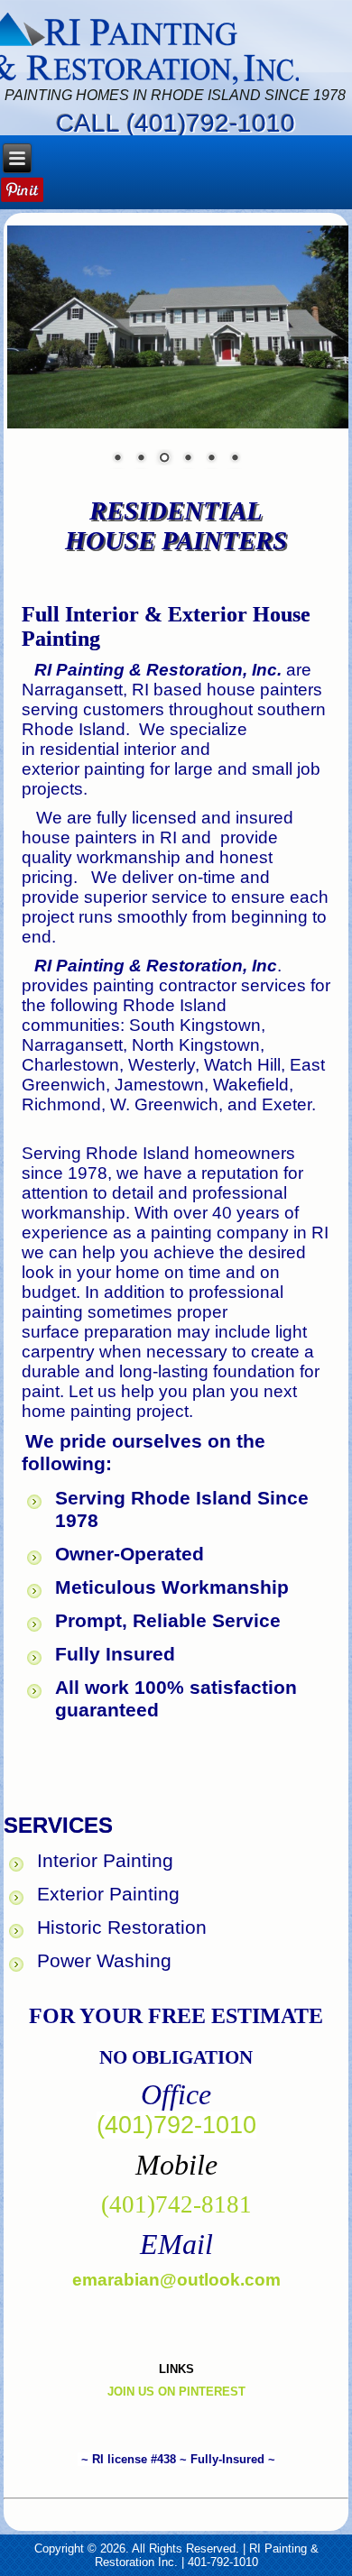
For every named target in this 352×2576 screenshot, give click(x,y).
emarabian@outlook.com (176, 2280)
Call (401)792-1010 (176, 123)
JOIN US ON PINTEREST (176, 2392)
